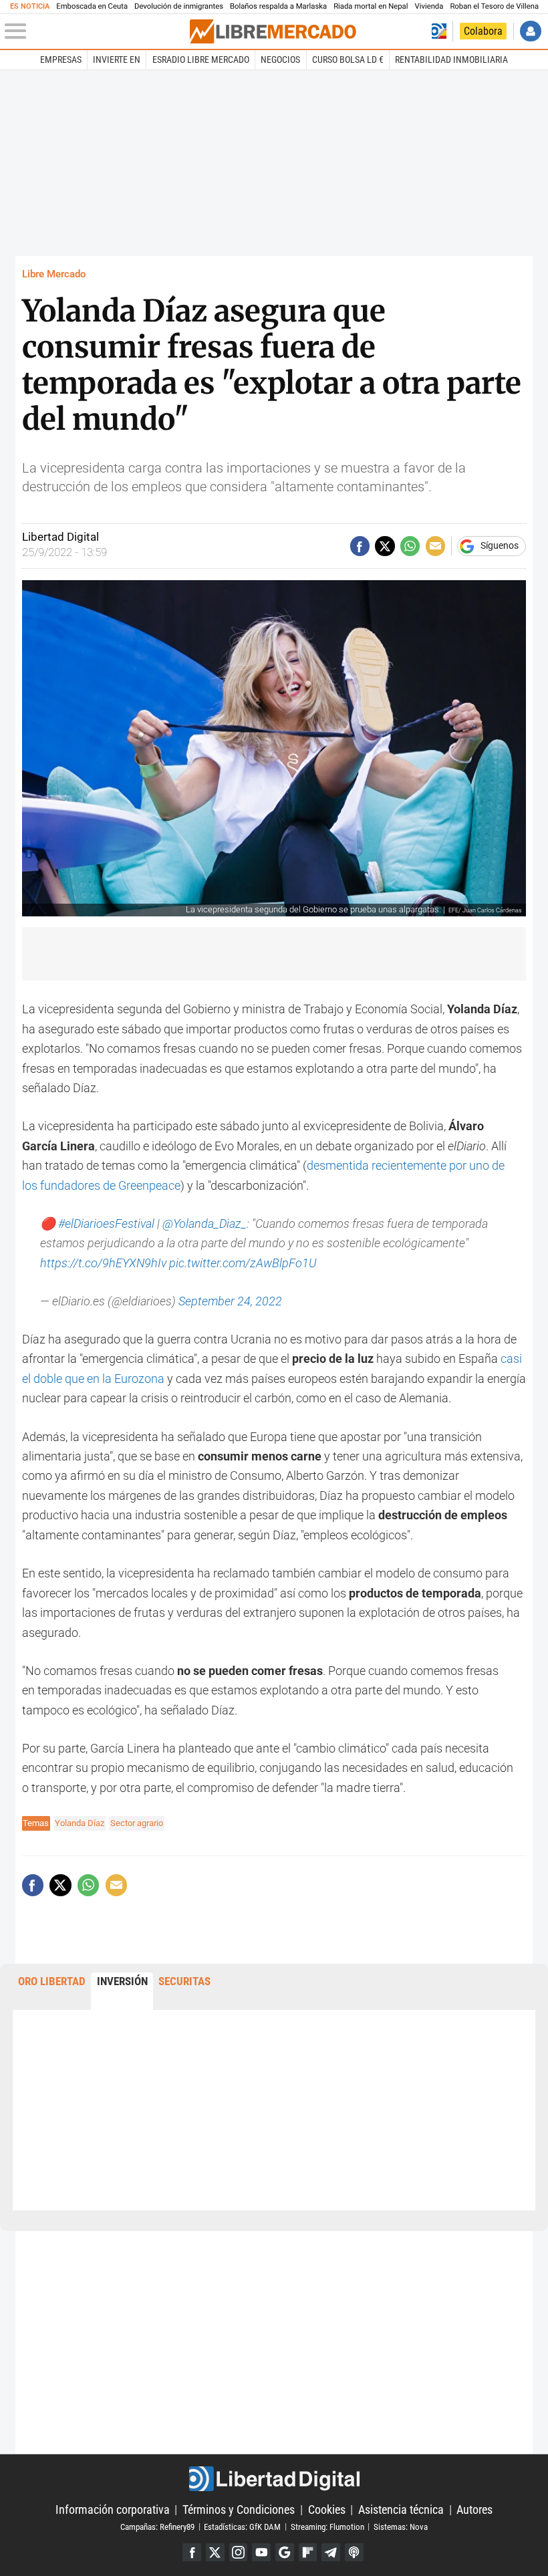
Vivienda (429, 6)
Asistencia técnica (401, 2509)
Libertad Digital (274, 2479)
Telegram (331, 2553)
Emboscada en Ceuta (92, 6)
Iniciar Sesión (530, 31)
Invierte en (117, 59)
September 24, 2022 (230, 1301)
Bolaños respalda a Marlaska (278, 6)
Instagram (239, 2553)
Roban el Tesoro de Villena (494, 6)
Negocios (280, 59)
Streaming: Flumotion (327, 2526)
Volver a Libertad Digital (439, 31)
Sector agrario (137, 1823)
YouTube (261, 2553)
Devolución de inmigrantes (179, 6)
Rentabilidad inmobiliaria (451, 59)
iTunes (354, 2553)
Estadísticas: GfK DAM (242, 2526)
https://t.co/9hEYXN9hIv (103, 1263)
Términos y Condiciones (239, 2509)
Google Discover (285, 2553)
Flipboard (308, 2553)
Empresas (61, 59)
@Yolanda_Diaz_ (204, 1223)
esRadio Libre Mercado (201, 59)
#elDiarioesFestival (106, 1223)
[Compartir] (360, 546)
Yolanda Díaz (80, 1823)
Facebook (192, 2553)
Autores (474, 2509)
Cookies (327, 2509)
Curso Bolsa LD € (348, 59)
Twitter (215, 2553)
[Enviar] (410, 546)
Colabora (483, 31)
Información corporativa (113, 2509)
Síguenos (500, 546)
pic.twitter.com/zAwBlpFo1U (243, 1263)
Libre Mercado (54, 274)
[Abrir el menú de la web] (96, 31)
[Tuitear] (385, 546)
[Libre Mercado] (273, 31)
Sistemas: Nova (401, 2526)
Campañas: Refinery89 (157, 2526)
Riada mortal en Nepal (371, 6)
